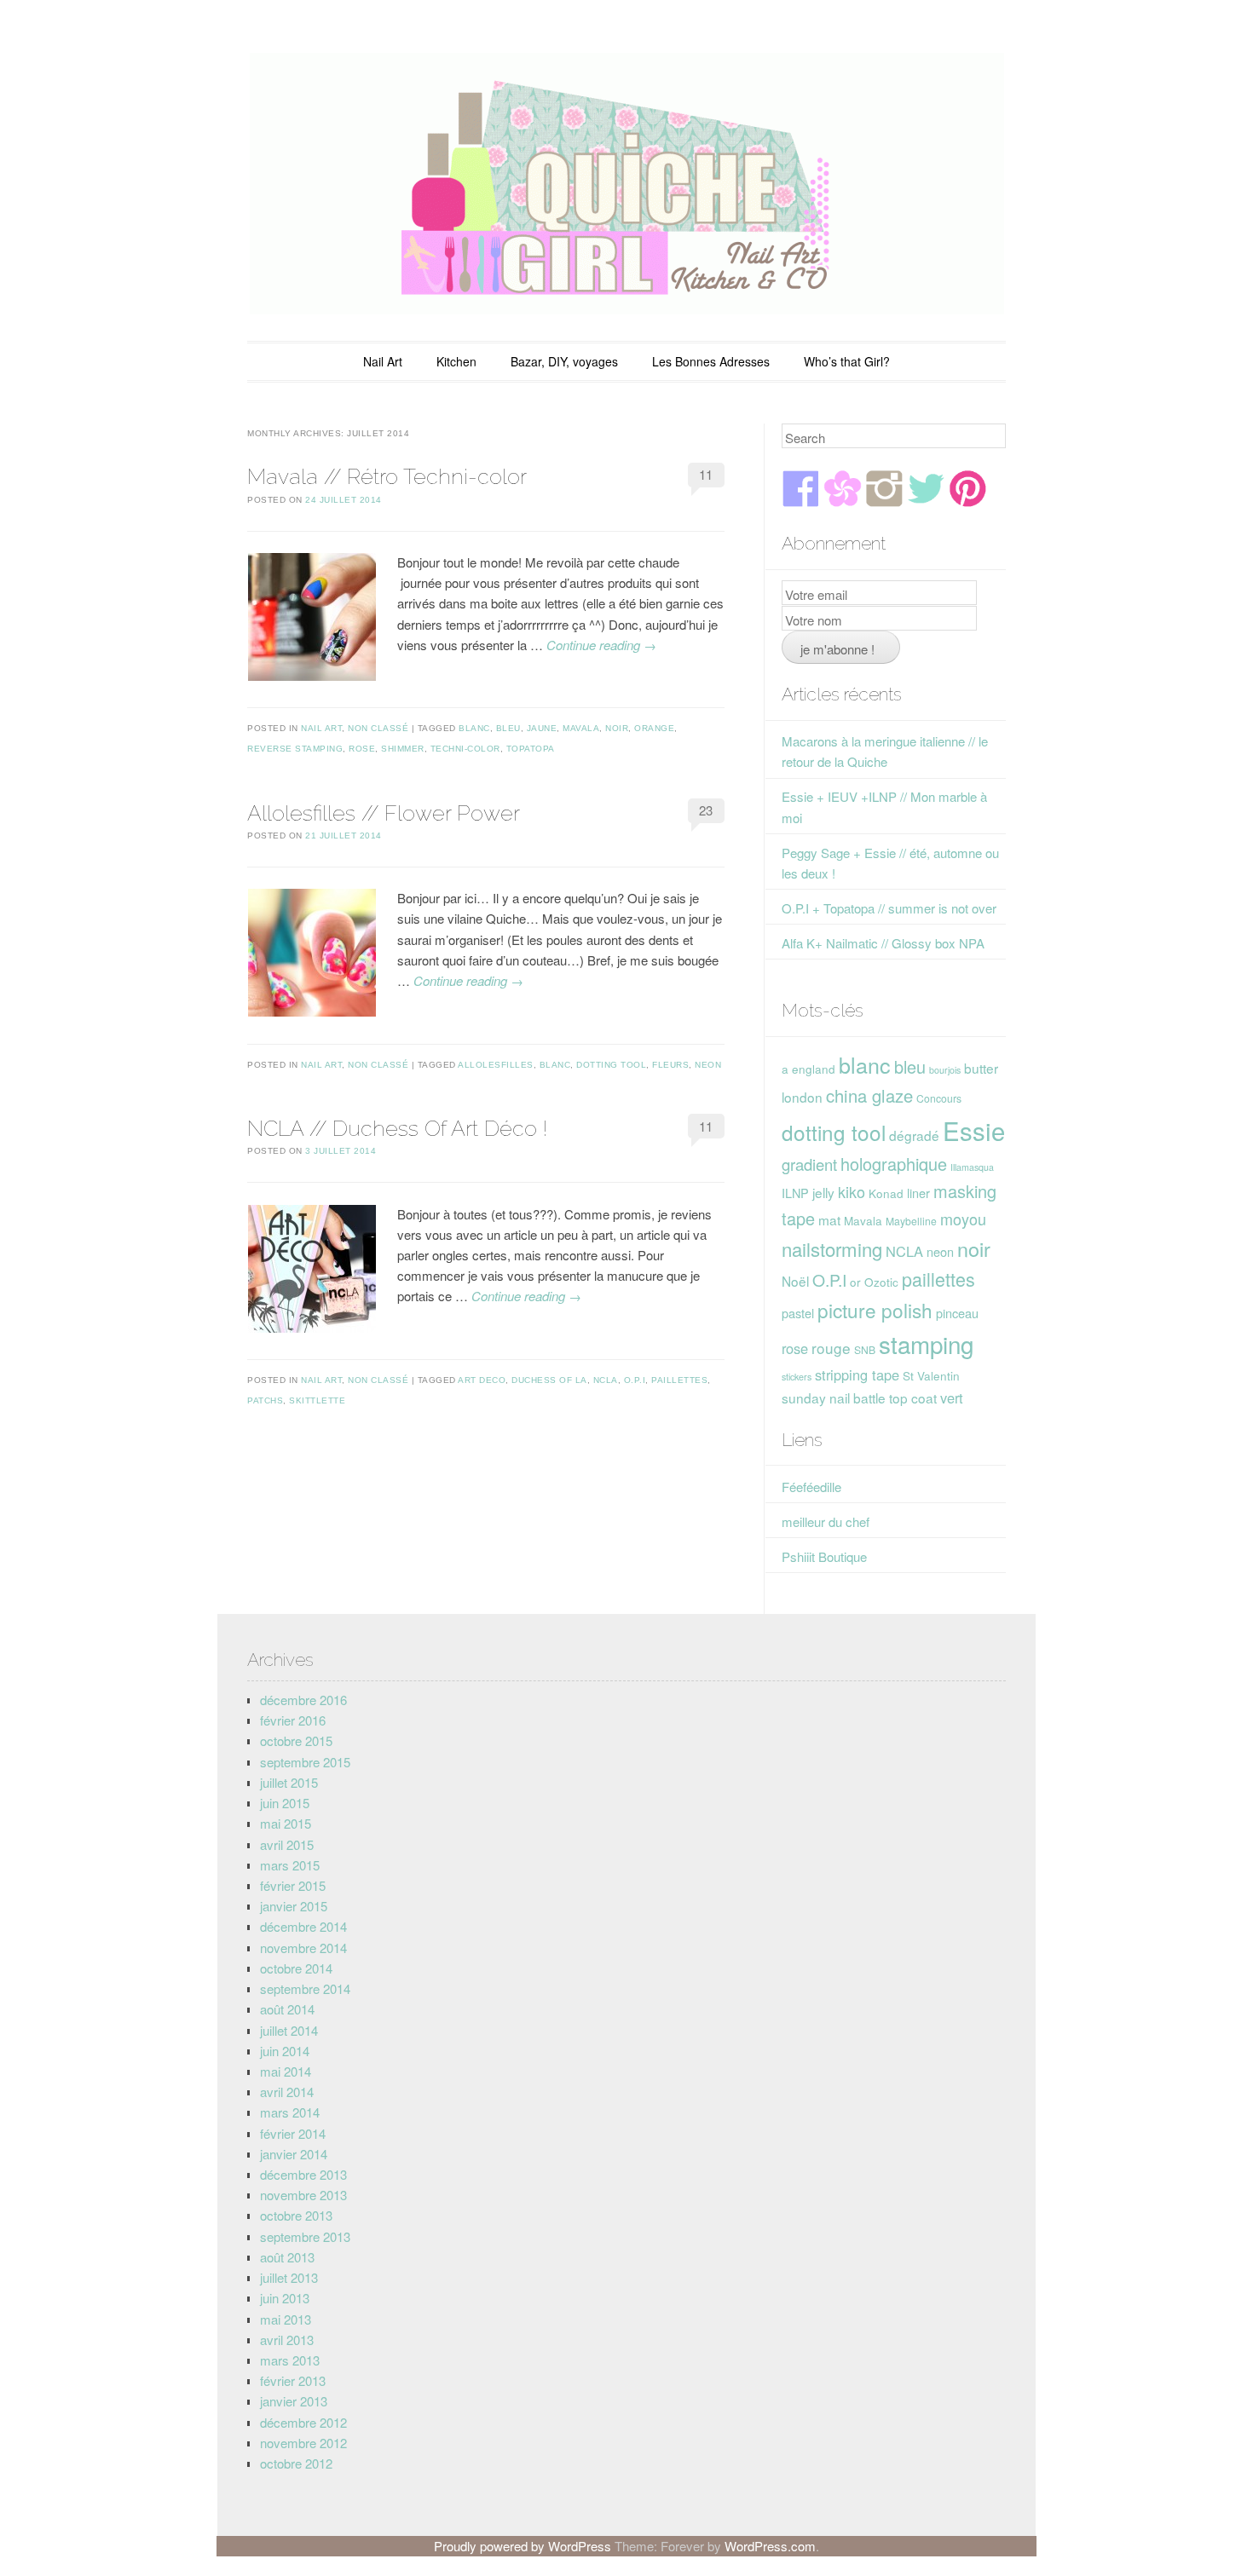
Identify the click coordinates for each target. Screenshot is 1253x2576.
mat (829, 1219)
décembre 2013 (303, 2174)
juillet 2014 (289, 2030)
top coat (913, 1397)
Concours (939, 1098)
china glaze (869, 1095)
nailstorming (832, 1249)
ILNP (795, 1193)
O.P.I (635, 1380)
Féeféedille (811, 1487)
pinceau (957, 1313)
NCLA (606, 1380)
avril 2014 (287, 2092)
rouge (831, 1348)
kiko (852, 1191)
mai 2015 (286, 1823)
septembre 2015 (305, 1762)
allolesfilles (496, 1065)
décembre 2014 (303, 1926)
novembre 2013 (303, 2195)
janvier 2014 (294, 2154)
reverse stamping (295, 749)
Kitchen (456, 361)
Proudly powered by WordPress (523, 2546)
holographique (894, 1164)
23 (706, 810)
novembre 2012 (303, 2443)
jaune (542, 728)
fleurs (670, 1065)
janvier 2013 (294, 2401)
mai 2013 (286, 2319)
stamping (926, 1344)
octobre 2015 (296, 1740)
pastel (798, 1313)
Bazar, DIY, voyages (564, 361)
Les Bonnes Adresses (711, 361)
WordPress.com (770, 2546)
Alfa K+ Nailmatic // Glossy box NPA (883, 943)
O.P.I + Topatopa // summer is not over (889, 908)
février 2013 (293, 2380)
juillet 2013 (289, 2277)
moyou (963, 1219)
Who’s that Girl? (847, 361)
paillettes (679, 1380)
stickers (797, 1377)
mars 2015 (290, 1865)
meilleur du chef (826, 1521)
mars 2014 (290, 2112)
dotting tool (611, 1065)
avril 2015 (287, 1844)
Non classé (378, 728)
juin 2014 (285, 2051)
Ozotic (881, 1282)
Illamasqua (972, 1167)
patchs (265, 1400)
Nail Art (383, 361)
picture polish (875, 1310)
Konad (886, 1193)
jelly (823, 1192)
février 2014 (293, 2133)
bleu (508, 728)
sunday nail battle (834, 1397)
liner (918, 1193)
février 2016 (293, 1720)
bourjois (945, 1070)
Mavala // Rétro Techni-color (387, 476)
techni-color (465, 749)
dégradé (914, 1135)
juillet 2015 (289, 1782)
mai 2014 (286, 2071)
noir (617, 728)
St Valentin (931, 1375)
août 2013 (287, 2257)
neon (708, 1065)
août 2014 (287, 2009)
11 (706, 474)
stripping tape (857, 1374)
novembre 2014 (303, 1948)
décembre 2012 (303, 2422)
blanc (474, 728)
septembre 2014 (305, 1988)
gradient (809, 1164)
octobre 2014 (296, 1968)
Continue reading (601, 645)
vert (952, 1397)
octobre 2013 (296, 2215)
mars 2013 (290, 2360)
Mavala (581, 728)
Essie (974, 1130)
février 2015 (293, 1885)
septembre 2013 (305, 2236)
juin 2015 (285, 1803)
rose (362, 749)
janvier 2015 (294, 1906)
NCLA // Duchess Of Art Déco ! (397, 1128)
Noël (795, 1281)
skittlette (317, 1400)
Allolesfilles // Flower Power (384, 813)
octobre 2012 (296, 2463)
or (855, 1282)
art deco (482, 1380)
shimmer (403, 749)
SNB (865, 1349)
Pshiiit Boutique (824, 1556)
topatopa (531, 749)
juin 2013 (285, 2298)
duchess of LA (549, 1380)
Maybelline (911, 1221)
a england (808, 1069)
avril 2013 (287, 2340)
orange (654, 728)
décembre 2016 (303, 1700)
